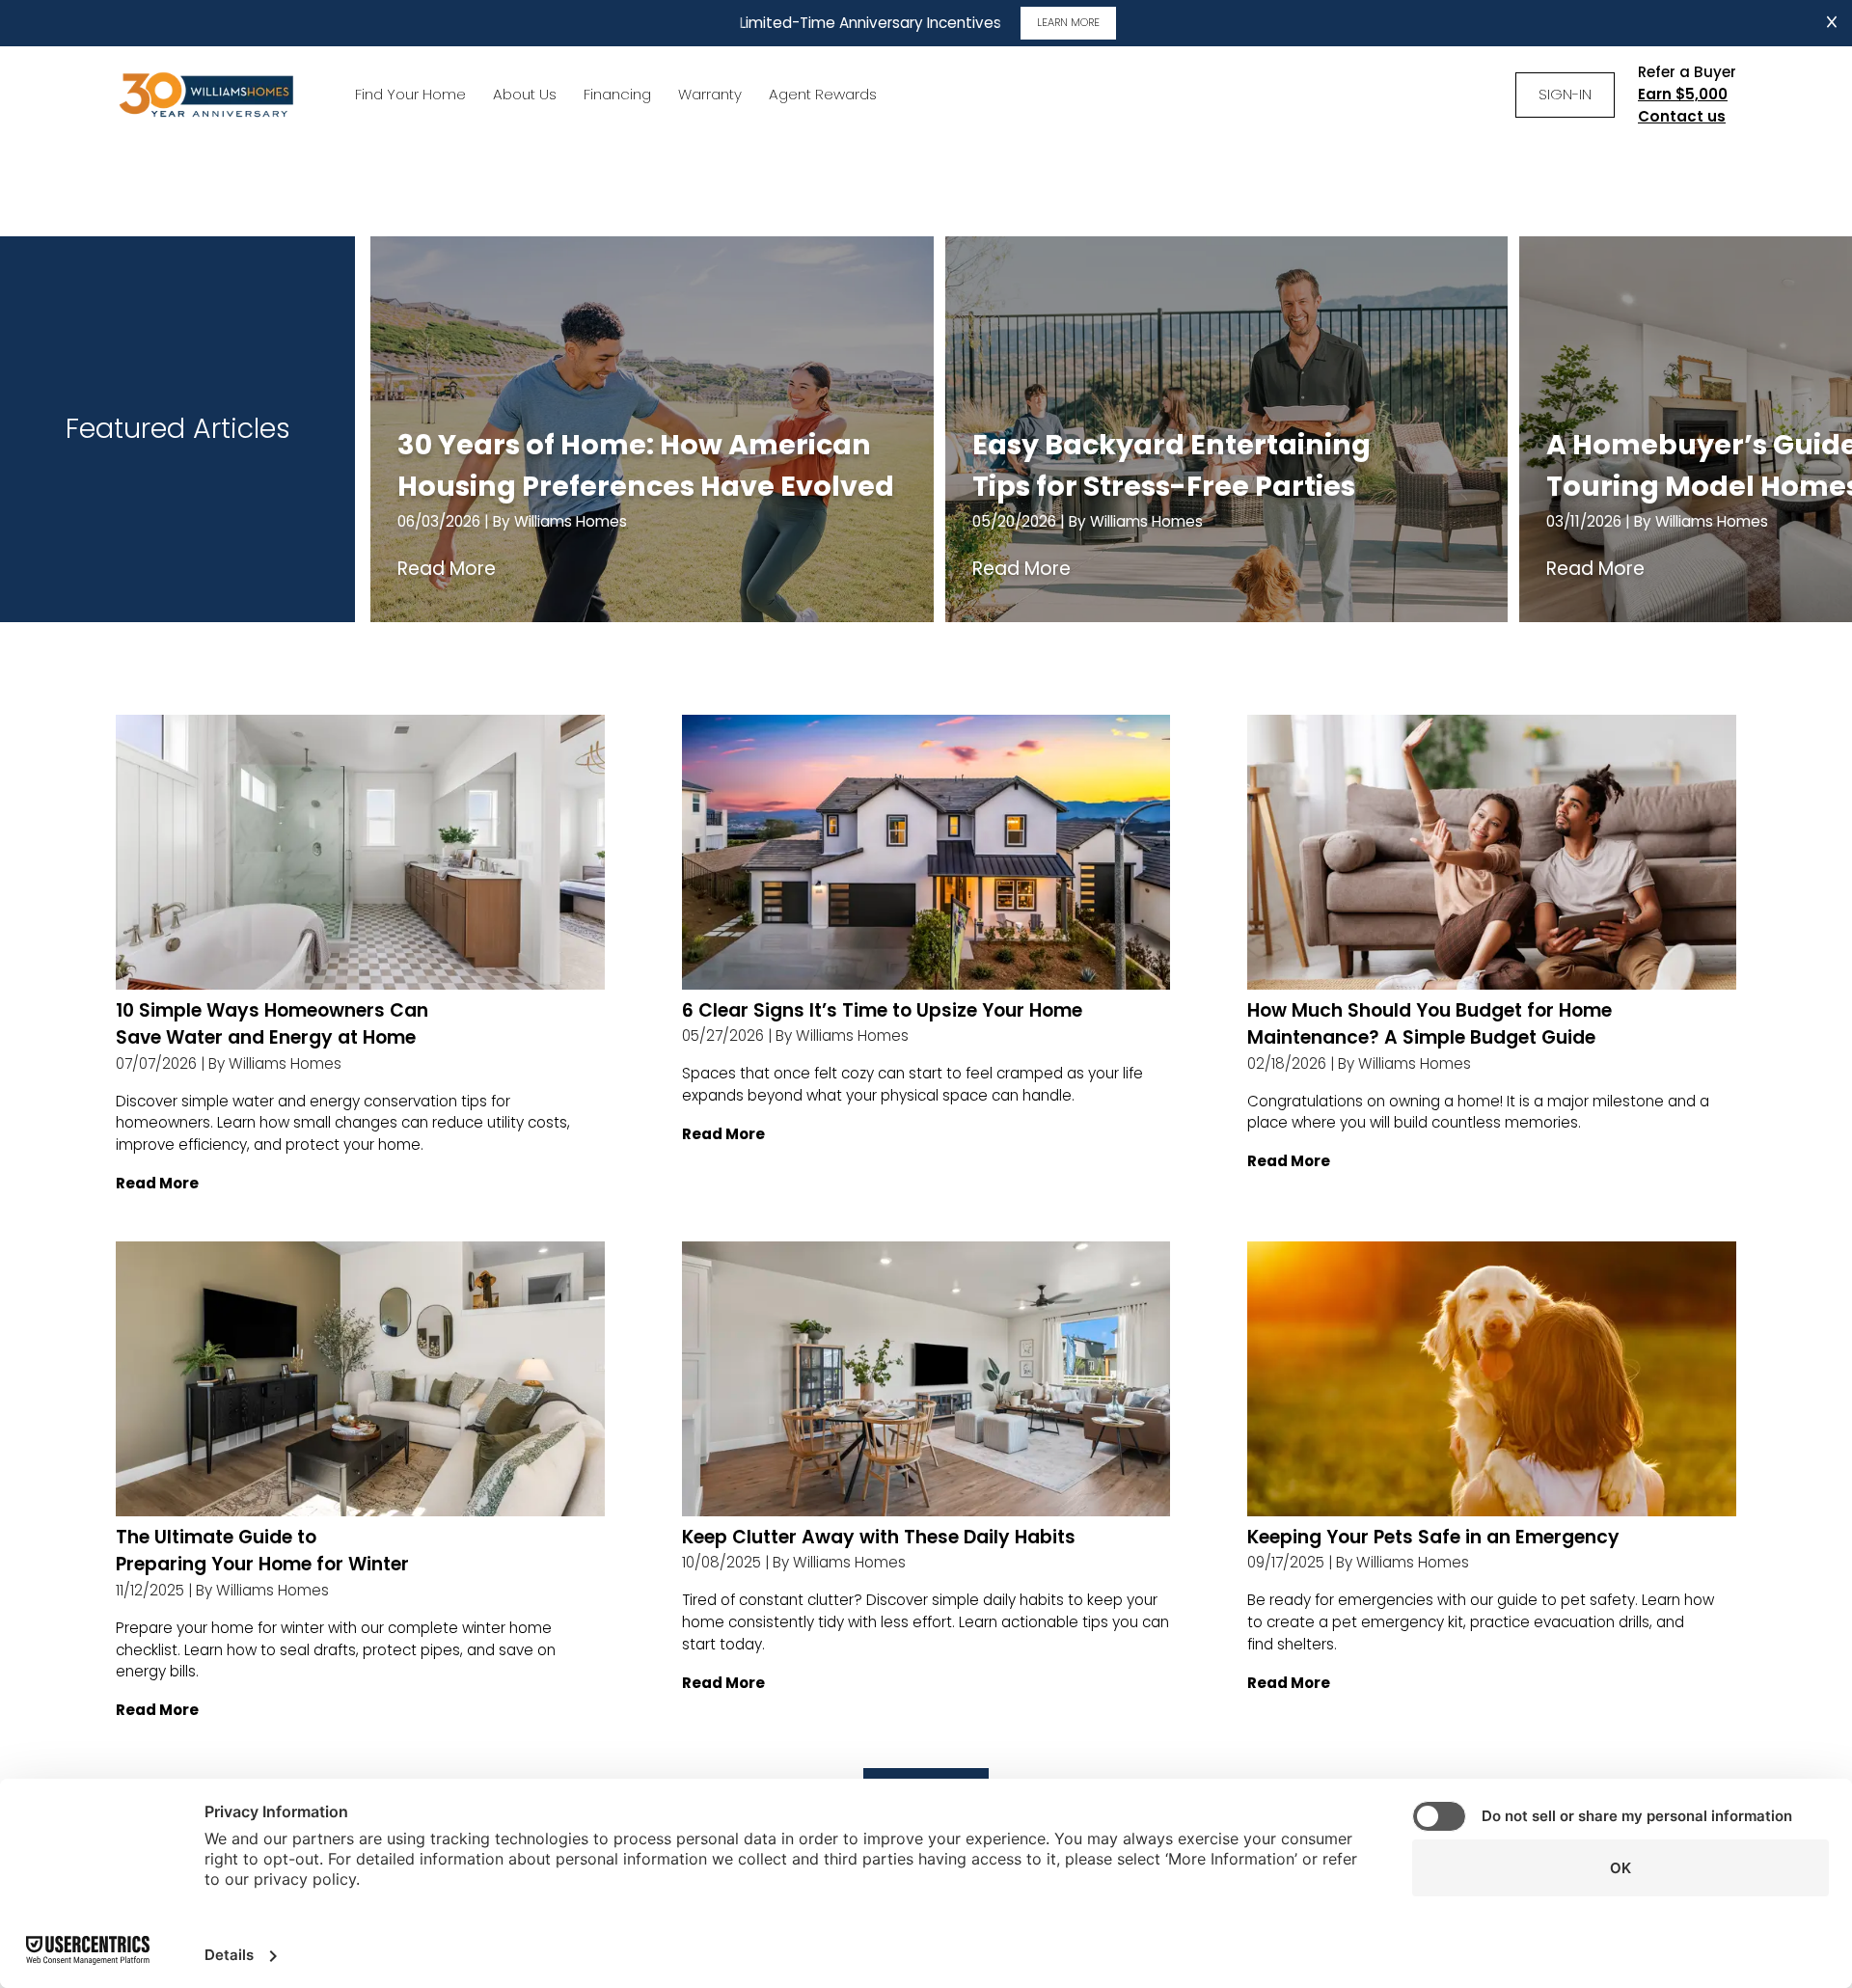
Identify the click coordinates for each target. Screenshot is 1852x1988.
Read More (447, 569)
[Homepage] (208, 95)
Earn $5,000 (1683, 94)
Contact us (1682, 116)
